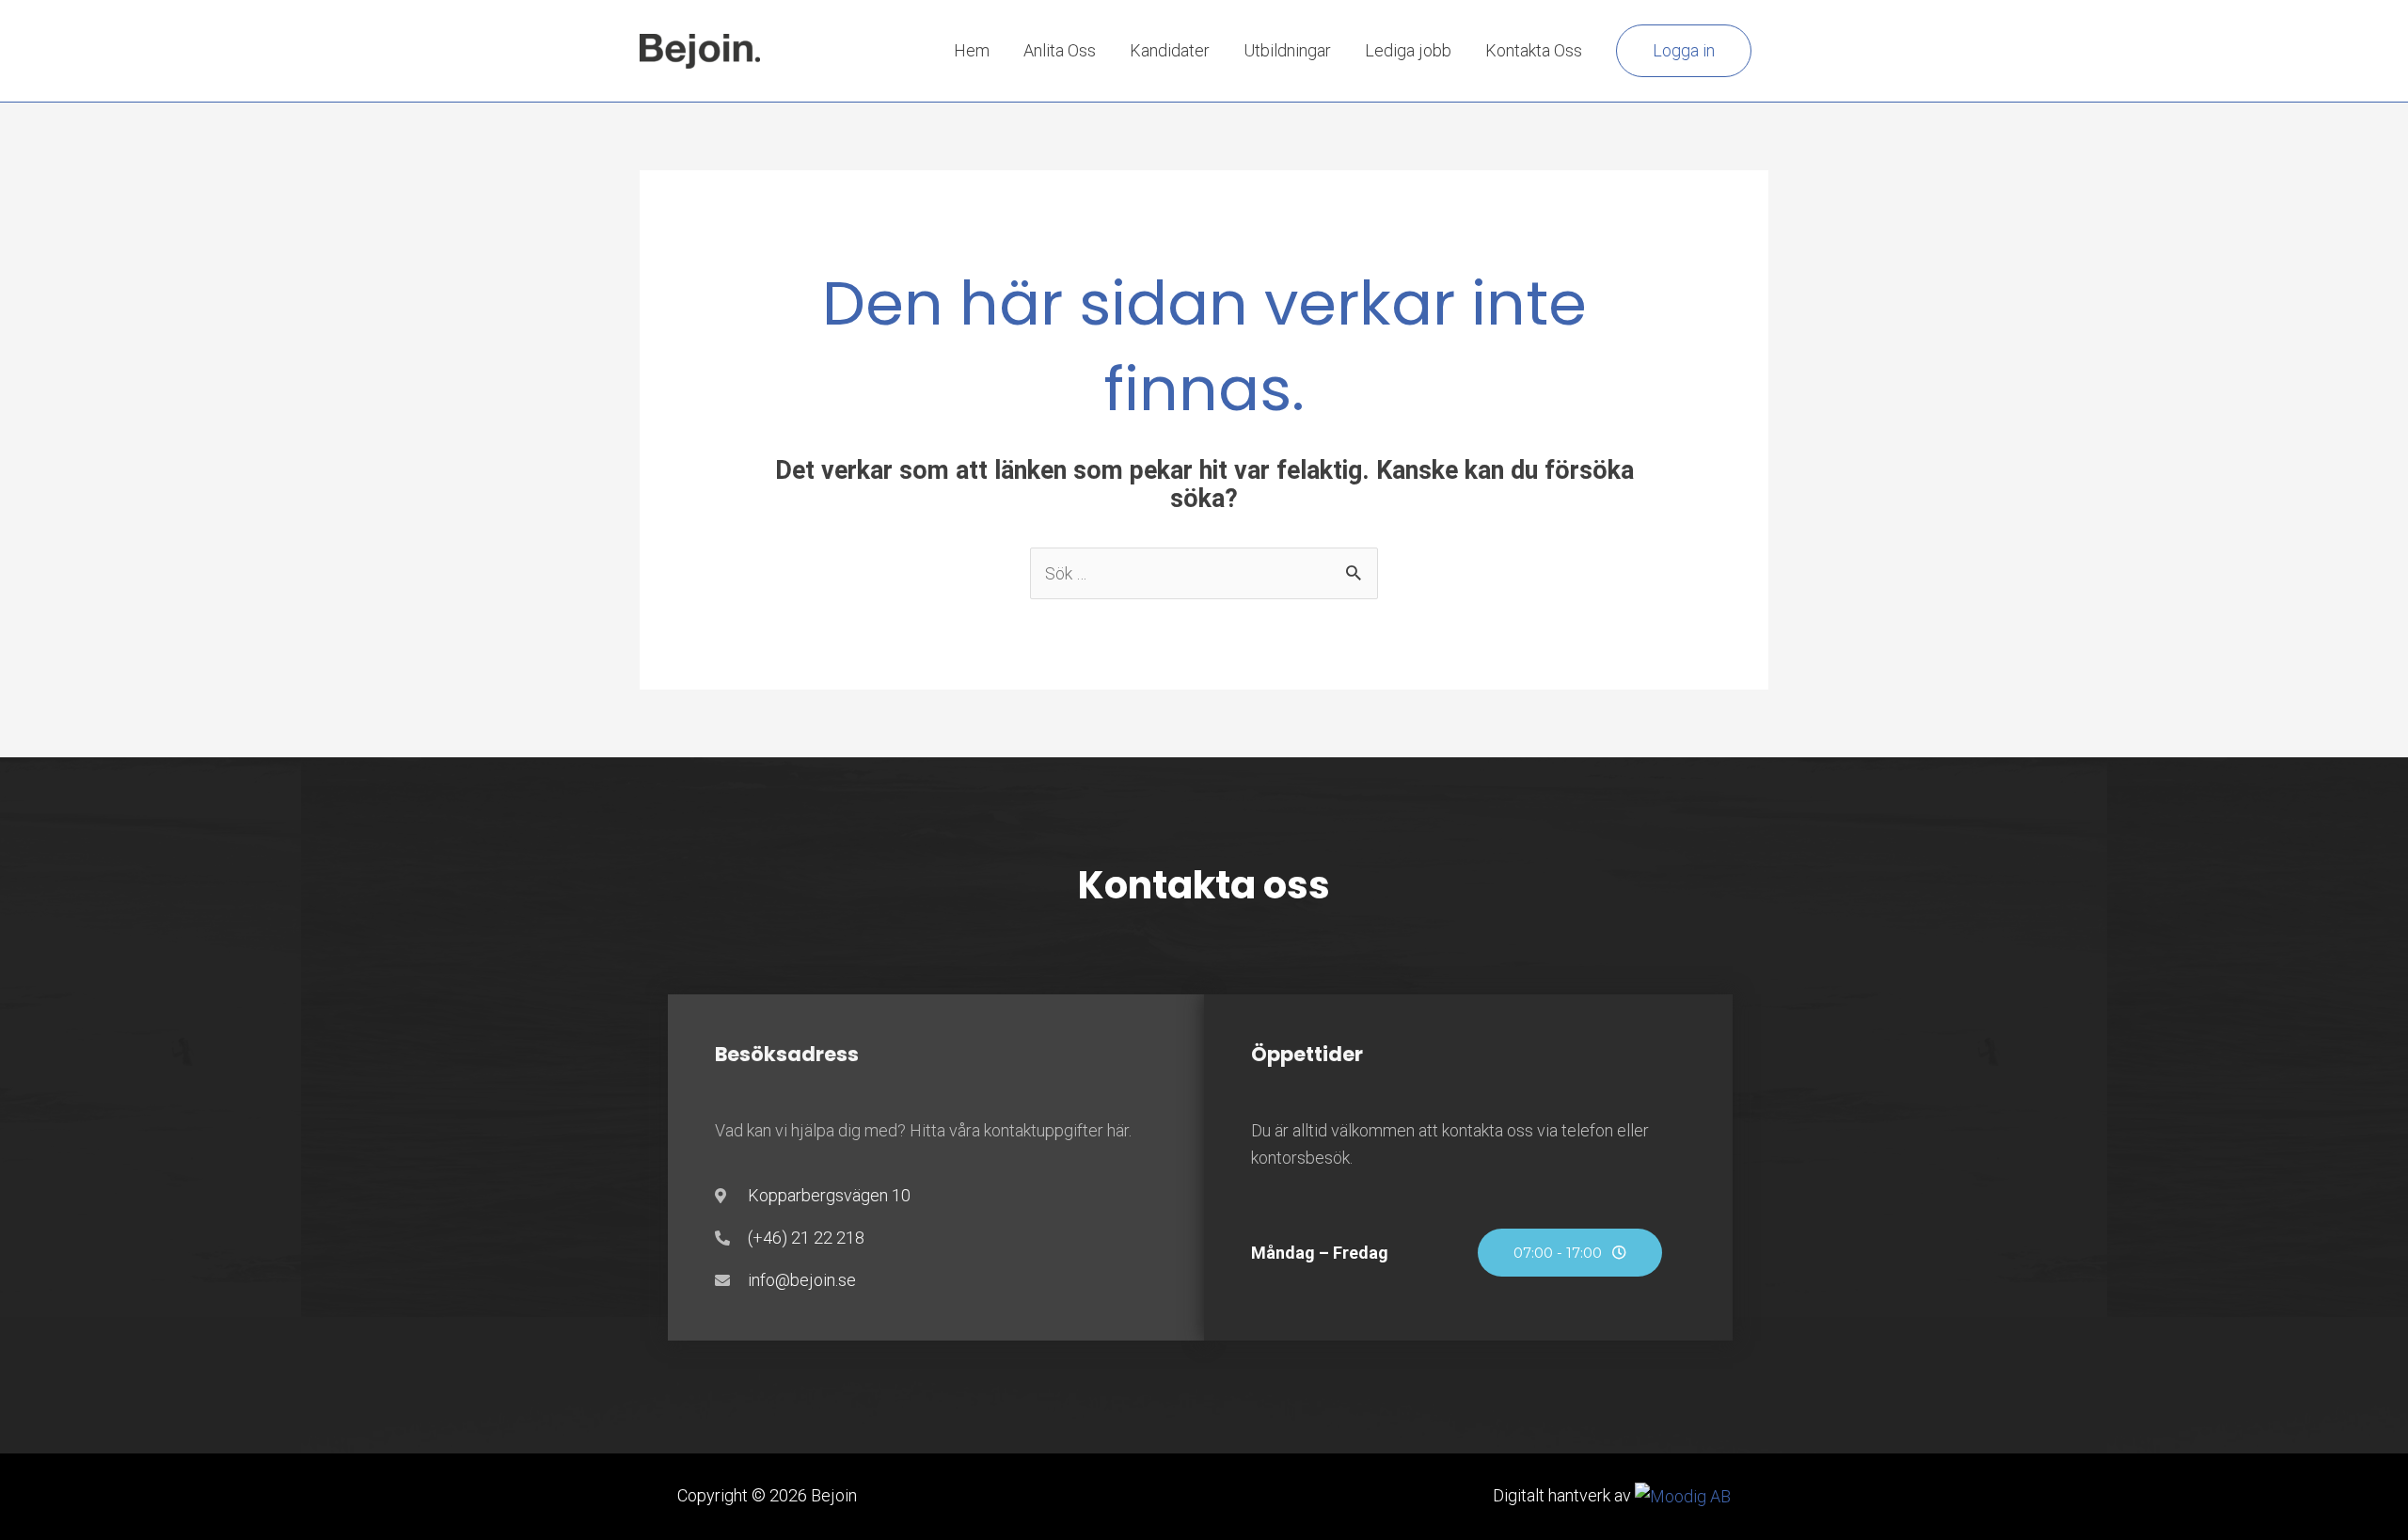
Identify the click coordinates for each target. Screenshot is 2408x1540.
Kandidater (1170, 50)
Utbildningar (1287, 50)
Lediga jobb (1408, 50)
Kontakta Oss (1534, 50)
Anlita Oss (1060, 50)
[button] (1684, 51)
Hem (972, 50)
